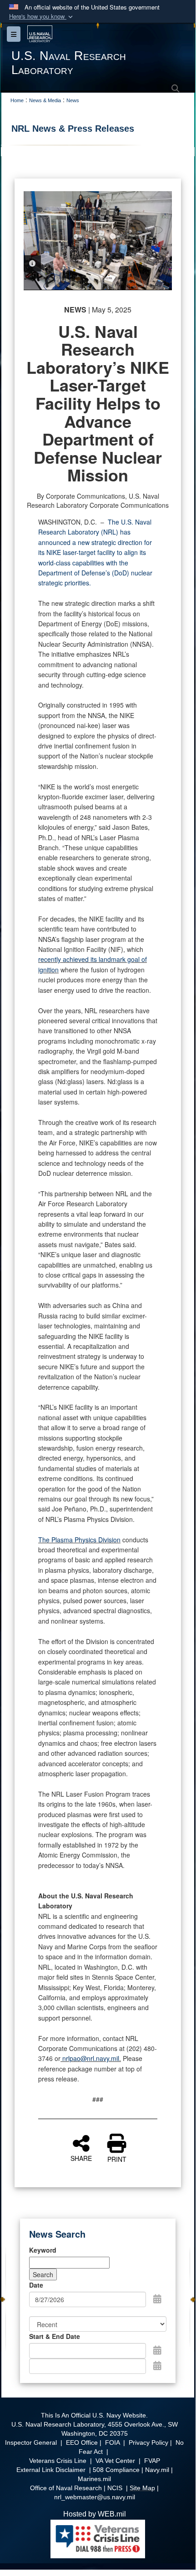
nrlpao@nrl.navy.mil (91, 2058)
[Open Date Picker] (157, 2299)
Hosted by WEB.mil (95, 2514)
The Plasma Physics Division (79, 1540)
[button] (42, 17)
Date (36, 2285)
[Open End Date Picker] (157, 2365)
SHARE (81, 2158)
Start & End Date (55, 2336)
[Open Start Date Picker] (157, 2350)
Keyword (43, 2250)
